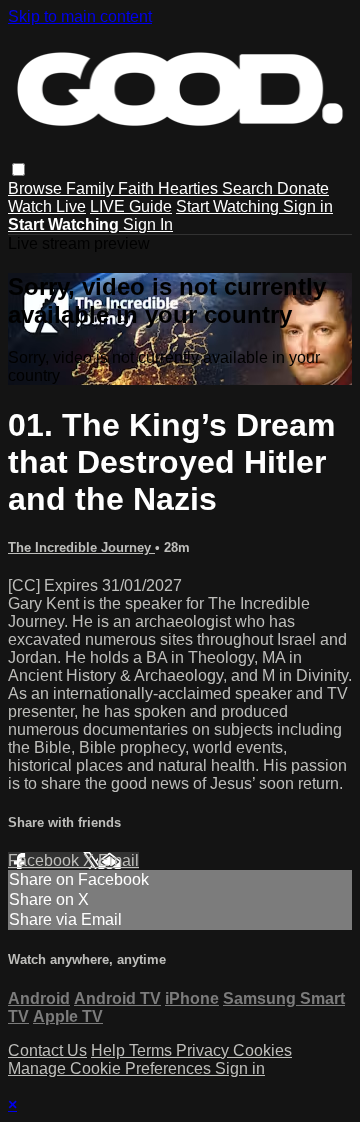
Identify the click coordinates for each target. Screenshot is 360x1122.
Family (92, 188)
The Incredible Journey (81, 547)
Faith (138, 188)
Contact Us (47, 1050)
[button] (18, 169)
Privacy (204, 1050)
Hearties (190, 188)
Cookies (262, 1050)
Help (110, 1050)
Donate (303, 188)
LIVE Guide (131, 206)
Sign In (148, 224)
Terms (152, 1050)
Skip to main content (80, 16)
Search (249, 188)
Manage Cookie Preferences (111, 1068)
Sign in (308, 206)
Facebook (45, 860)
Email (118, 860)
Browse (37, 188)
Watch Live (47, 206)
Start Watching (229, 206)
